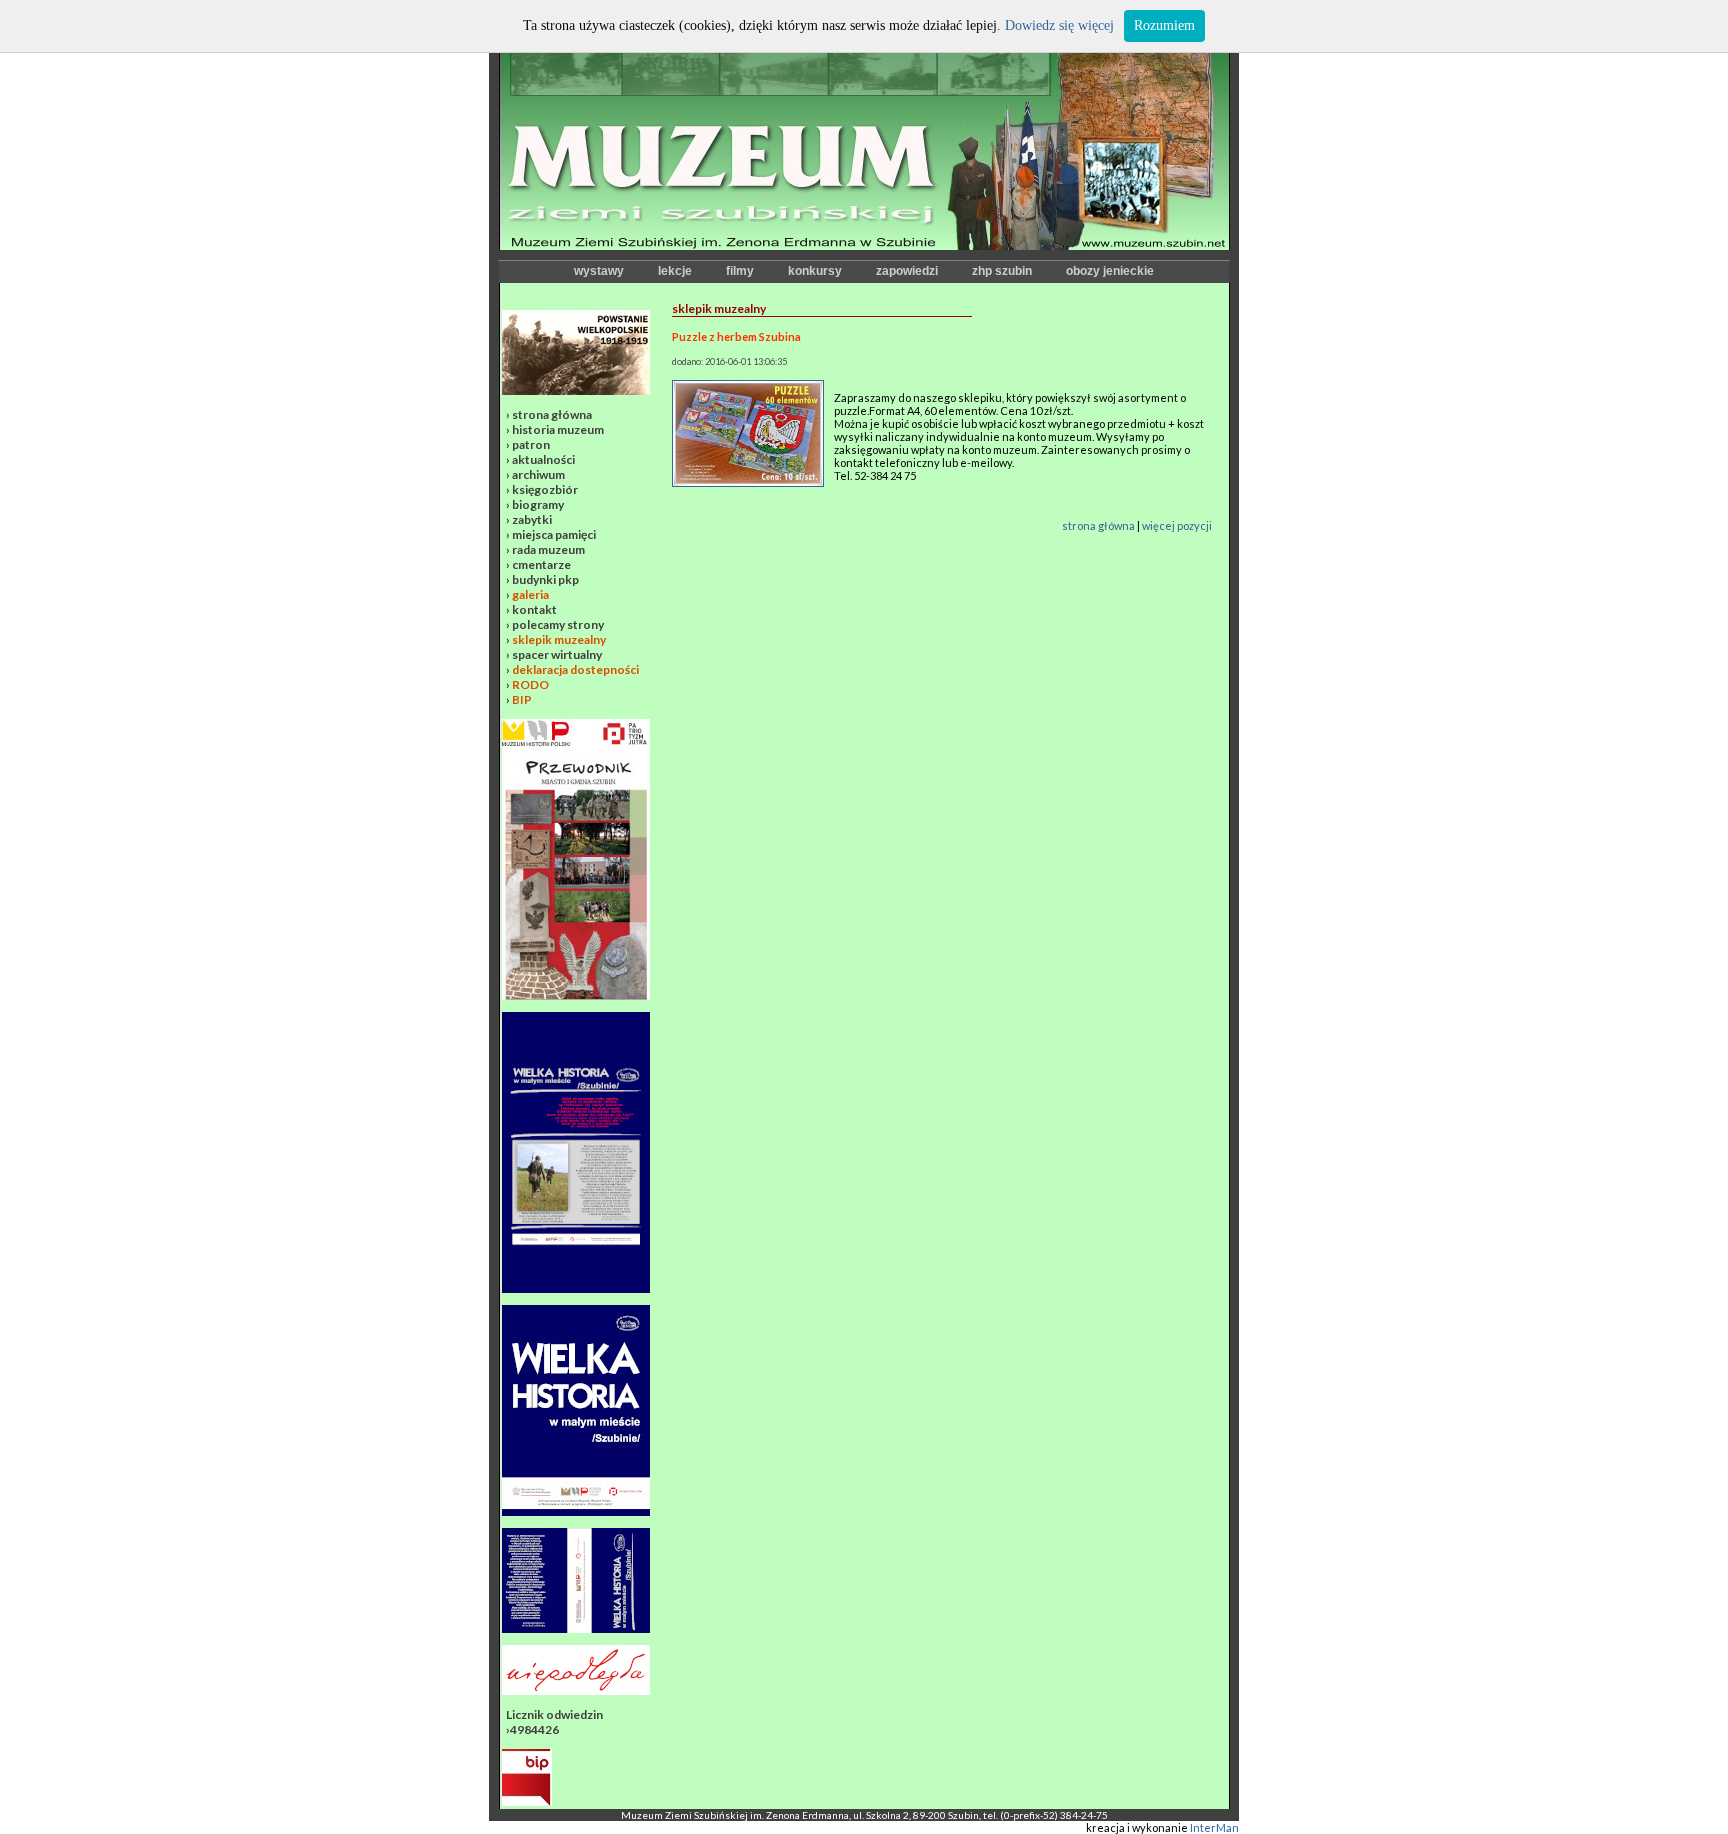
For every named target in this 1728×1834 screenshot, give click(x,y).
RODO (530, 684)
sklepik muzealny (559, 639)
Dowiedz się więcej (1059, 25)
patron (531, 444)
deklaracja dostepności (575, 669)
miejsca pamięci (554, 534)
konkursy (815, 271)
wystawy (599, 271)
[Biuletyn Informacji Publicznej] (527, 1801)
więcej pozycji (1177, 525)
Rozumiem (1164, 25)
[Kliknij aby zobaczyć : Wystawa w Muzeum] (576, 1288)
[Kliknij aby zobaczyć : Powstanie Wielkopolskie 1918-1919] (576, 390)
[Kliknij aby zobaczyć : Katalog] (576, 1628)
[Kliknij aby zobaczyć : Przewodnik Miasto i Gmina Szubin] (576, 995)
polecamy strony (558, 624)
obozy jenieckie (1110, 271)
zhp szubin (1002, 271)
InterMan (1214, 1827)
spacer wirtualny (557, 654)
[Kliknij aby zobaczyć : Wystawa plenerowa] (576, 1511)
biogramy (538, 504)
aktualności (543, 459)
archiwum (538, 474)
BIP (522, 699)
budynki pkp (545, 579)
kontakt (534, 609)
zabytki (532, 519)
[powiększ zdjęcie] (748, 482)
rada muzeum (548, 549)
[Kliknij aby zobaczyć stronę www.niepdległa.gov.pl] (576, 1690)
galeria (530, 594)
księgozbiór (545, 489)
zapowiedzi (907, 271)
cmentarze (541, 564)
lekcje (675, 271)
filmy (740, 271)
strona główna (552, 414)
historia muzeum (558, 429)
